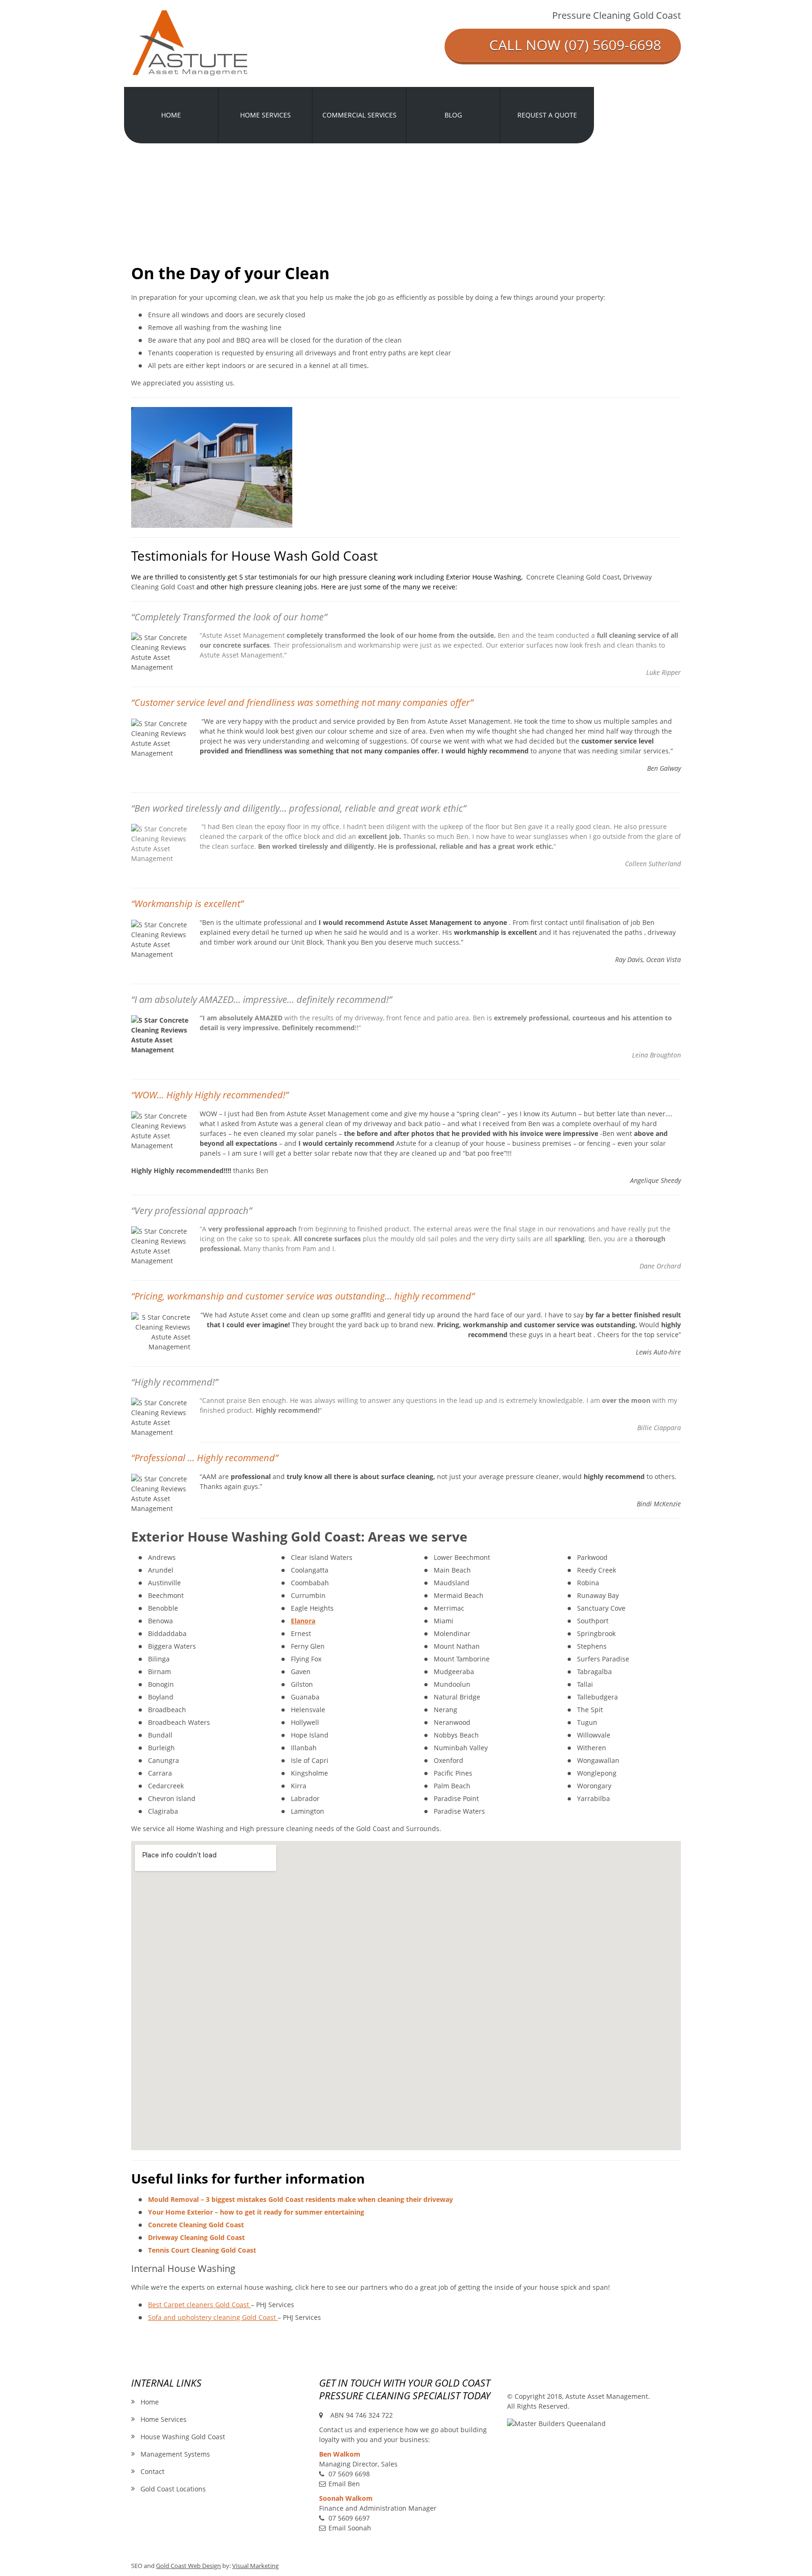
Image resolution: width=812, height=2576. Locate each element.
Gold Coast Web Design (188, 2566)
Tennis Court (202, 2250)
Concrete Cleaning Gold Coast (573, 577)
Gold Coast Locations (173, 2489)
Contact (152, 2471)
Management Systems (175, 2454)
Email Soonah (350, 2528)
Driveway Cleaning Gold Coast (196, 2237)
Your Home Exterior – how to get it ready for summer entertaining (256, 2212)
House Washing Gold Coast (183, 2437)
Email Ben (344, 2484)
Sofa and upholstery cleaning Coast (212, 2317)
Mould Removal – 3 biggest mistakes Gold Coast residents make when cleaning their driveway (301, 2199)
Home (150, 2402)
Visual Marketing (255, 2566)
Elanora (303, 1621)
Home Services (164, 2419)
